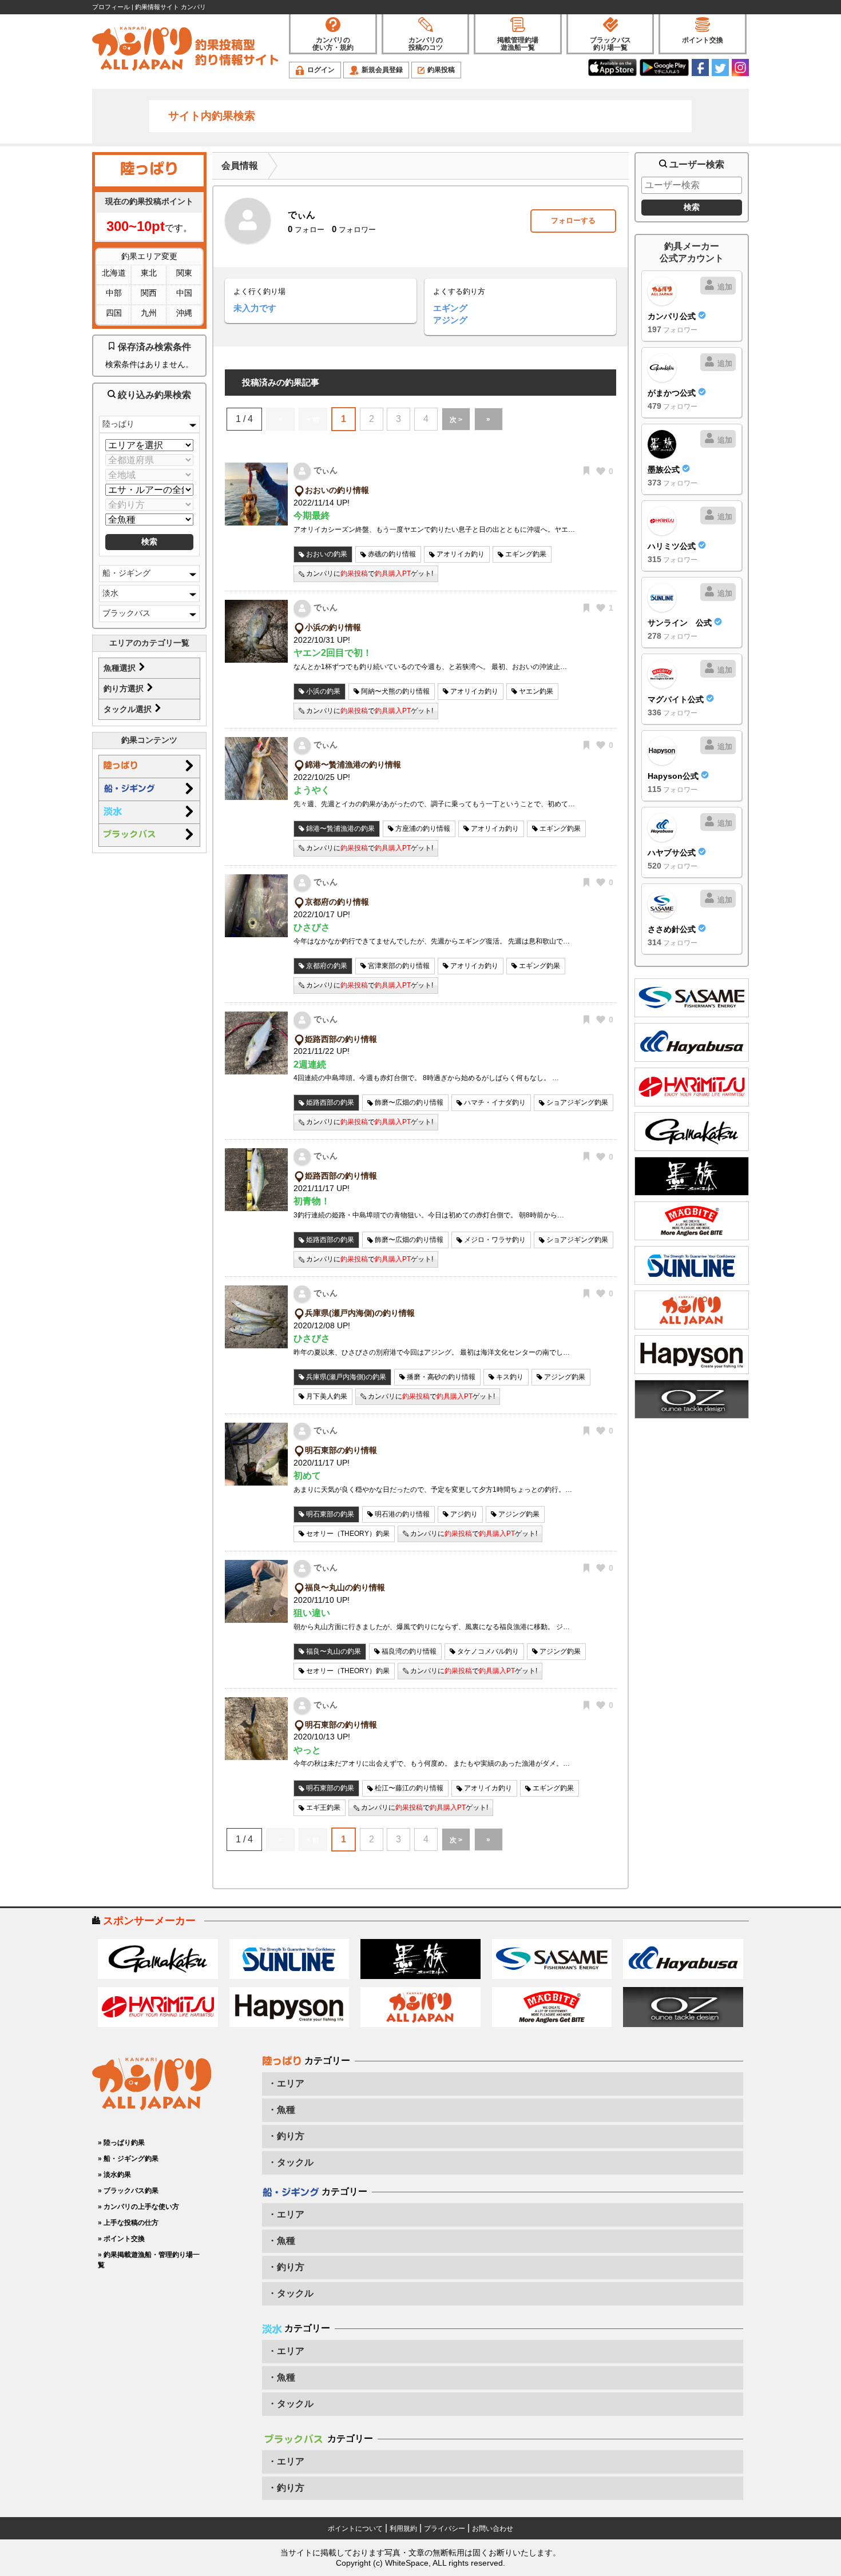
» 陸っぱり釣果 (121, 2143)
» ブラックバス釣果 (128, 2191)
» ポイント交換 (121, 2239)
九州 (149, 313)
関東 (184, 273)
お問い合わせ (493, 2529)
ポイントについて (355, 2529)
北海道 (114, 273)
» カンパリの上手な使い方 (138, 2207)
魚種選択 (121, 668)
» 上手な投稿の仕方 (128, 2223)
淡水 (110, 593)
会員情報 (240, 166)
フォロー (306, 230)
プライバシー (445, 2529)
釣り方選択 (125, 688)
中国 (184, 293)
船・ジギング (126, 573)
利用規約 (403, 2529)
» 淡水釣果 (114, 2175)
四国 (114, 313)
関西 (149, 293)
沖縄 (184, 313)
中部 (114, 293)
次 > (456, 420)
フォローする (573, 220)
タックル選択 (129, 709)
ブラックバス (126, 613)
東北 (149, 273)
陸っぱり (118, 424)
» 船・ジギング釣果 (128, 2159)
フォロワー (354, 230)
